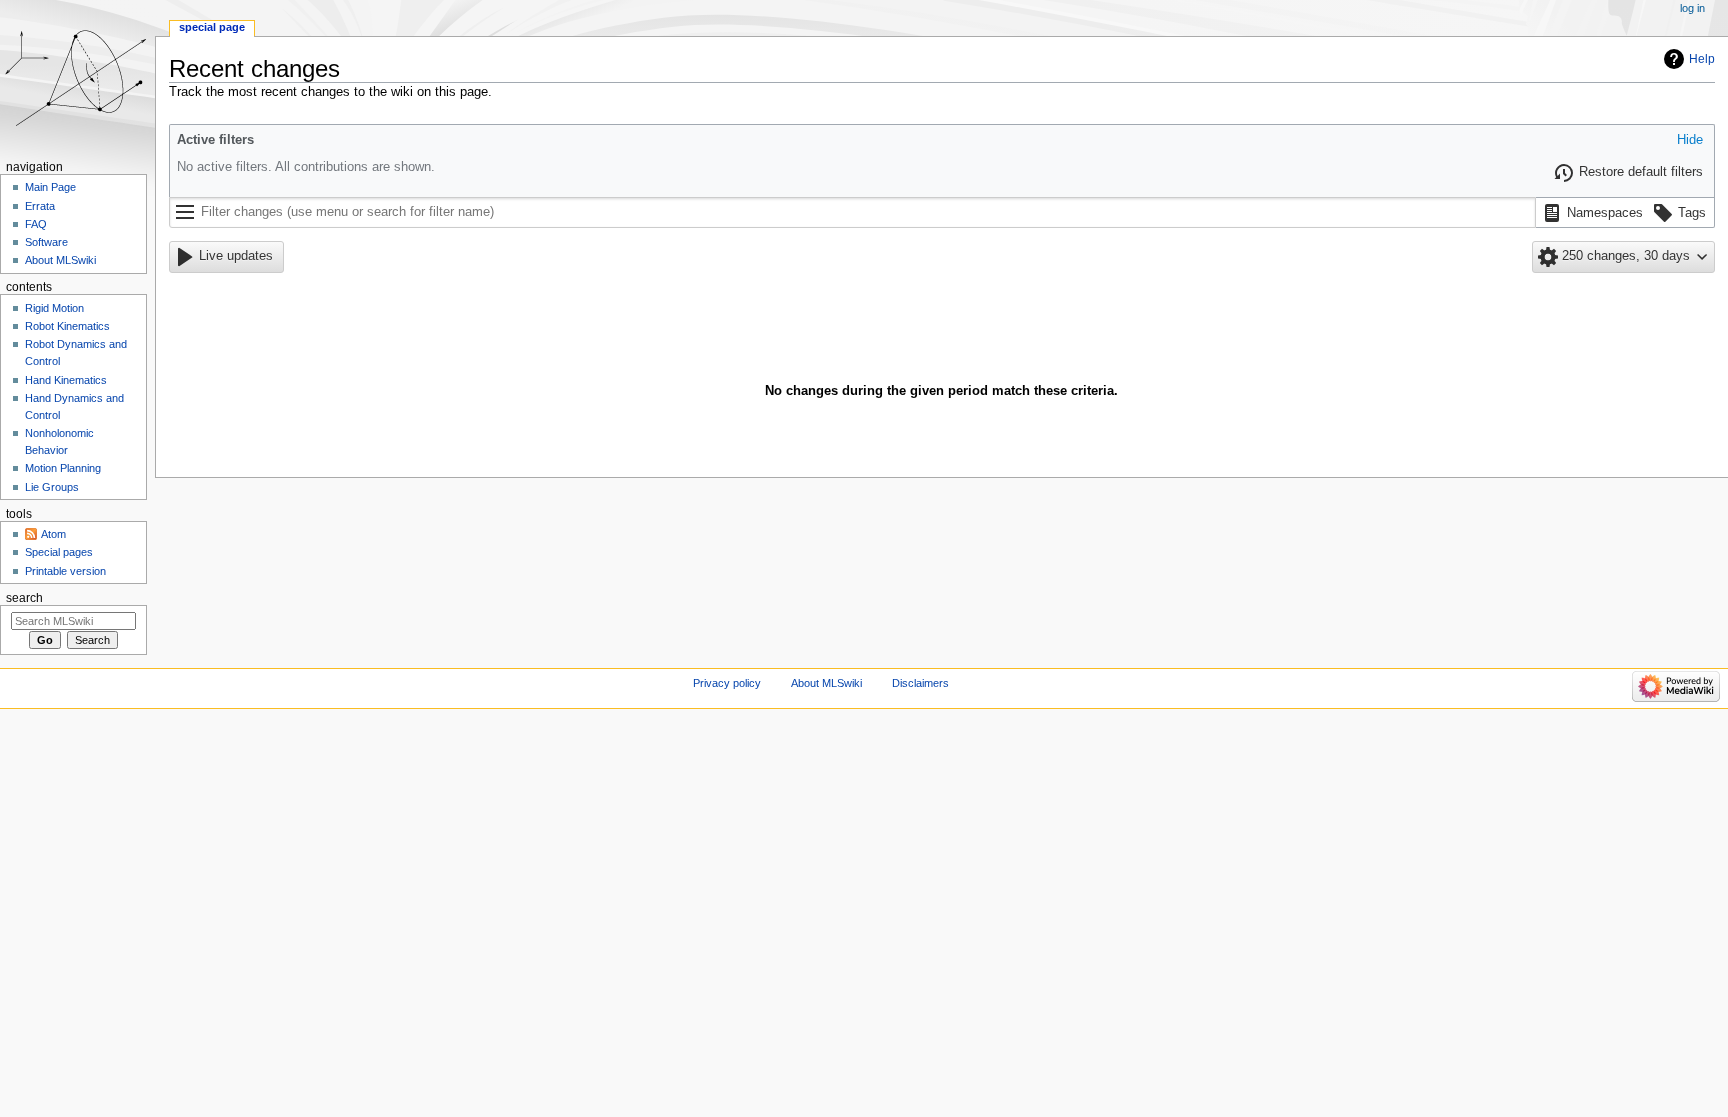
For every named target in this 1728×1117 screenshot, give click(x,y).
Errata (40, 206)
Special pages (59, 552)
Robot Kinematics (67, 326)
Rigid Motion (54, 308)
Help (1702, 59)
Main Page (50, 187)
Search (24, 598)
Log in (1692, 8)
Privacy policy (727, 683)
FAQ (36, 224)
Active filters (215, 140)
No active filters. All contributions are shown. (306, 167)
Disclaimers (920, 683)
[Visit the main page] (77, 77)
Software (46, 242)
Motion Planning (63, 468)
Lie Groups (52, 487)
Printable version (65, 571)
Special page (212, 27)
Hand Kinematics (66, 380)
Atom (53, 534)
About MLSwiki (60, 260)
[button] (1690, 141)
